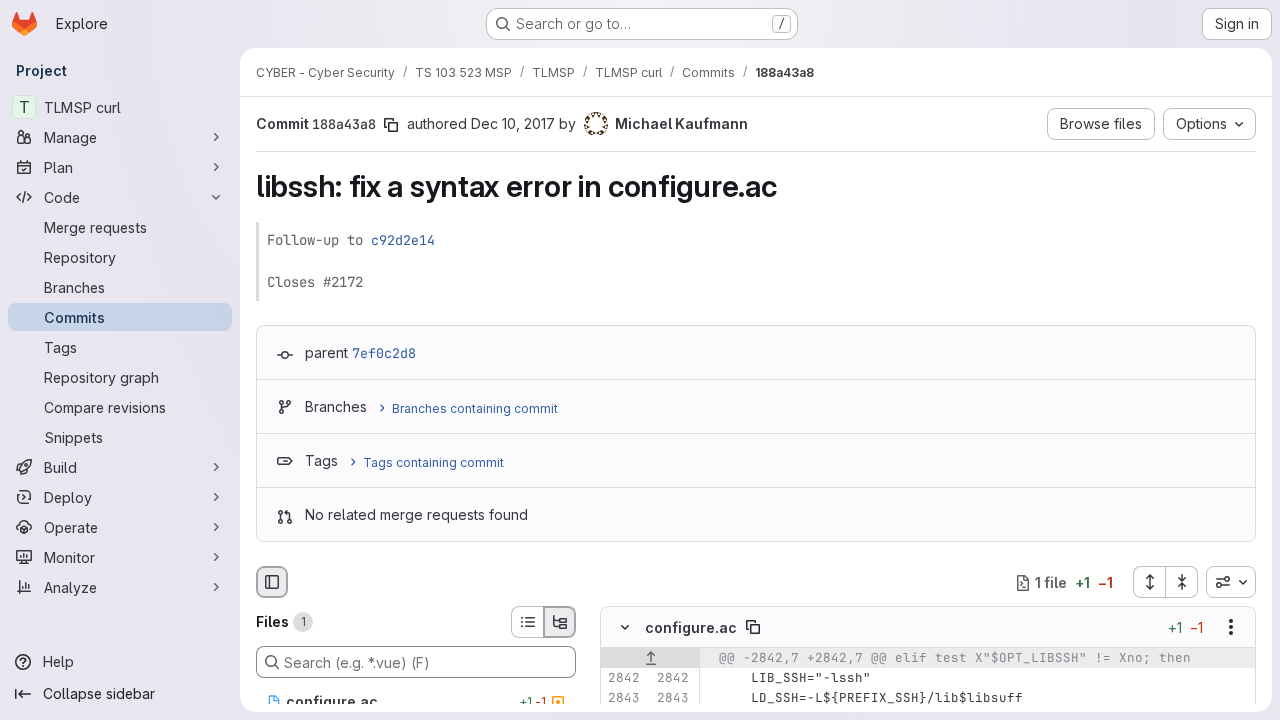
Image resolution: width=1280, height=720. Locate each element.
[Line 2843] (623, 699)
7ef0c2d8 (384, 353)
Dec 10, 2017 (513, 123)
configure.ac (691, 627)
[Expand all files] (1149, 582)
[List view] (527, 622)
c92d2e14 (403, 240)
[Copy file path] (753, 628)
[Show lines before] (650, 659)
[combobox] (1231, 582)
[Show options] (1231, 628)
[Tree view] (560, 622)
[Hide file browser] (272, 582)
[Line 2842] (623, 679)
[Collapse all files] (1182, 582)
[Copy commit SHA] (391, 125)
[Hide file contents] (625, 628)
